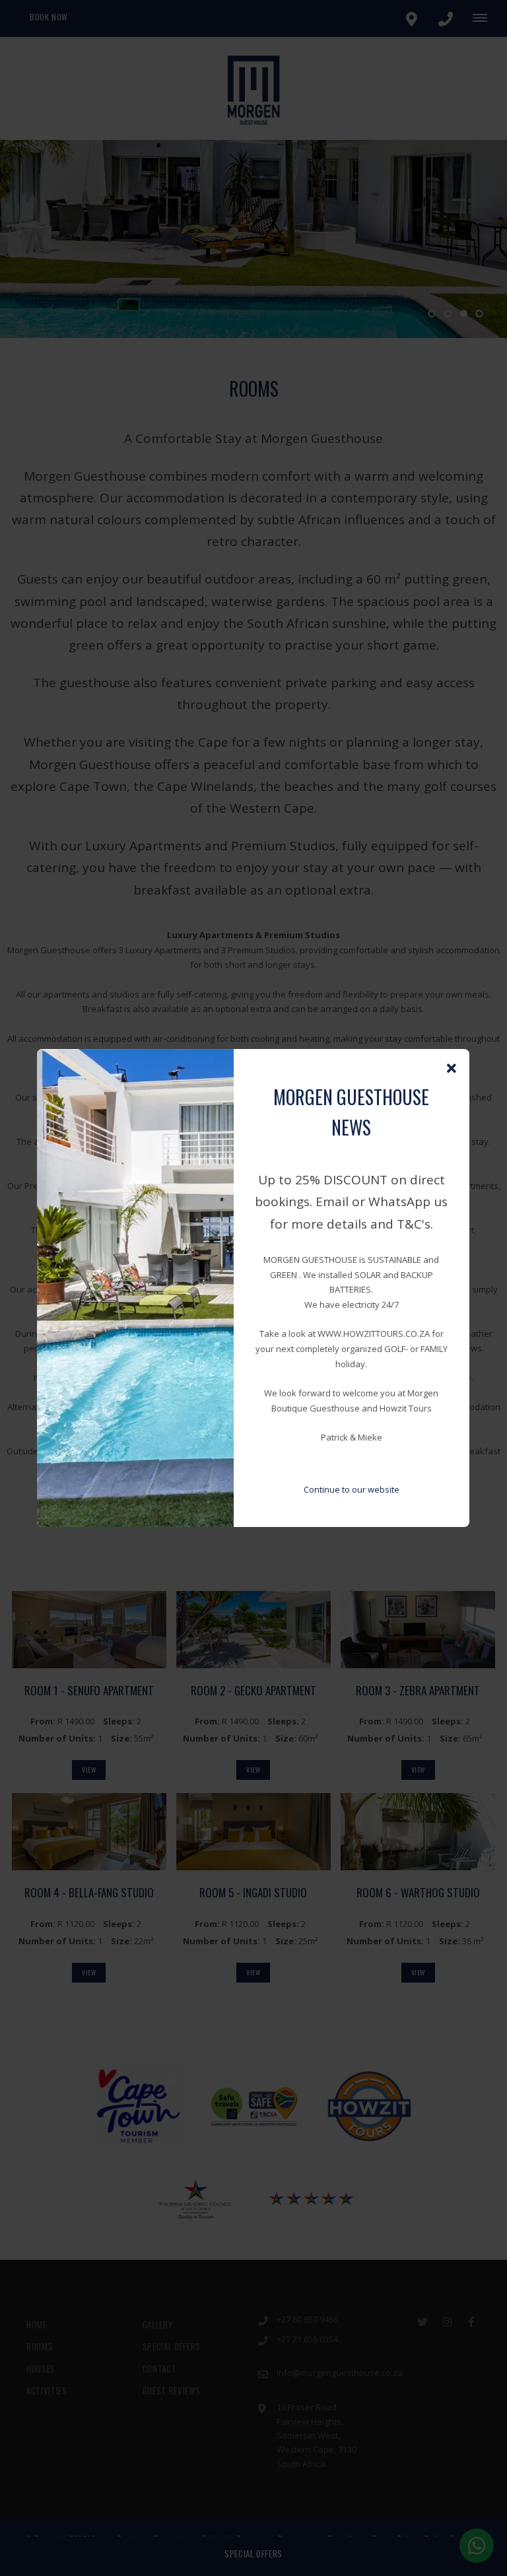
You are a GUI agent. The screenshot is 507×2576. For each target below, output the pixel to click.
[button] (452, 1069)
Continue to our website (352, 1489)
